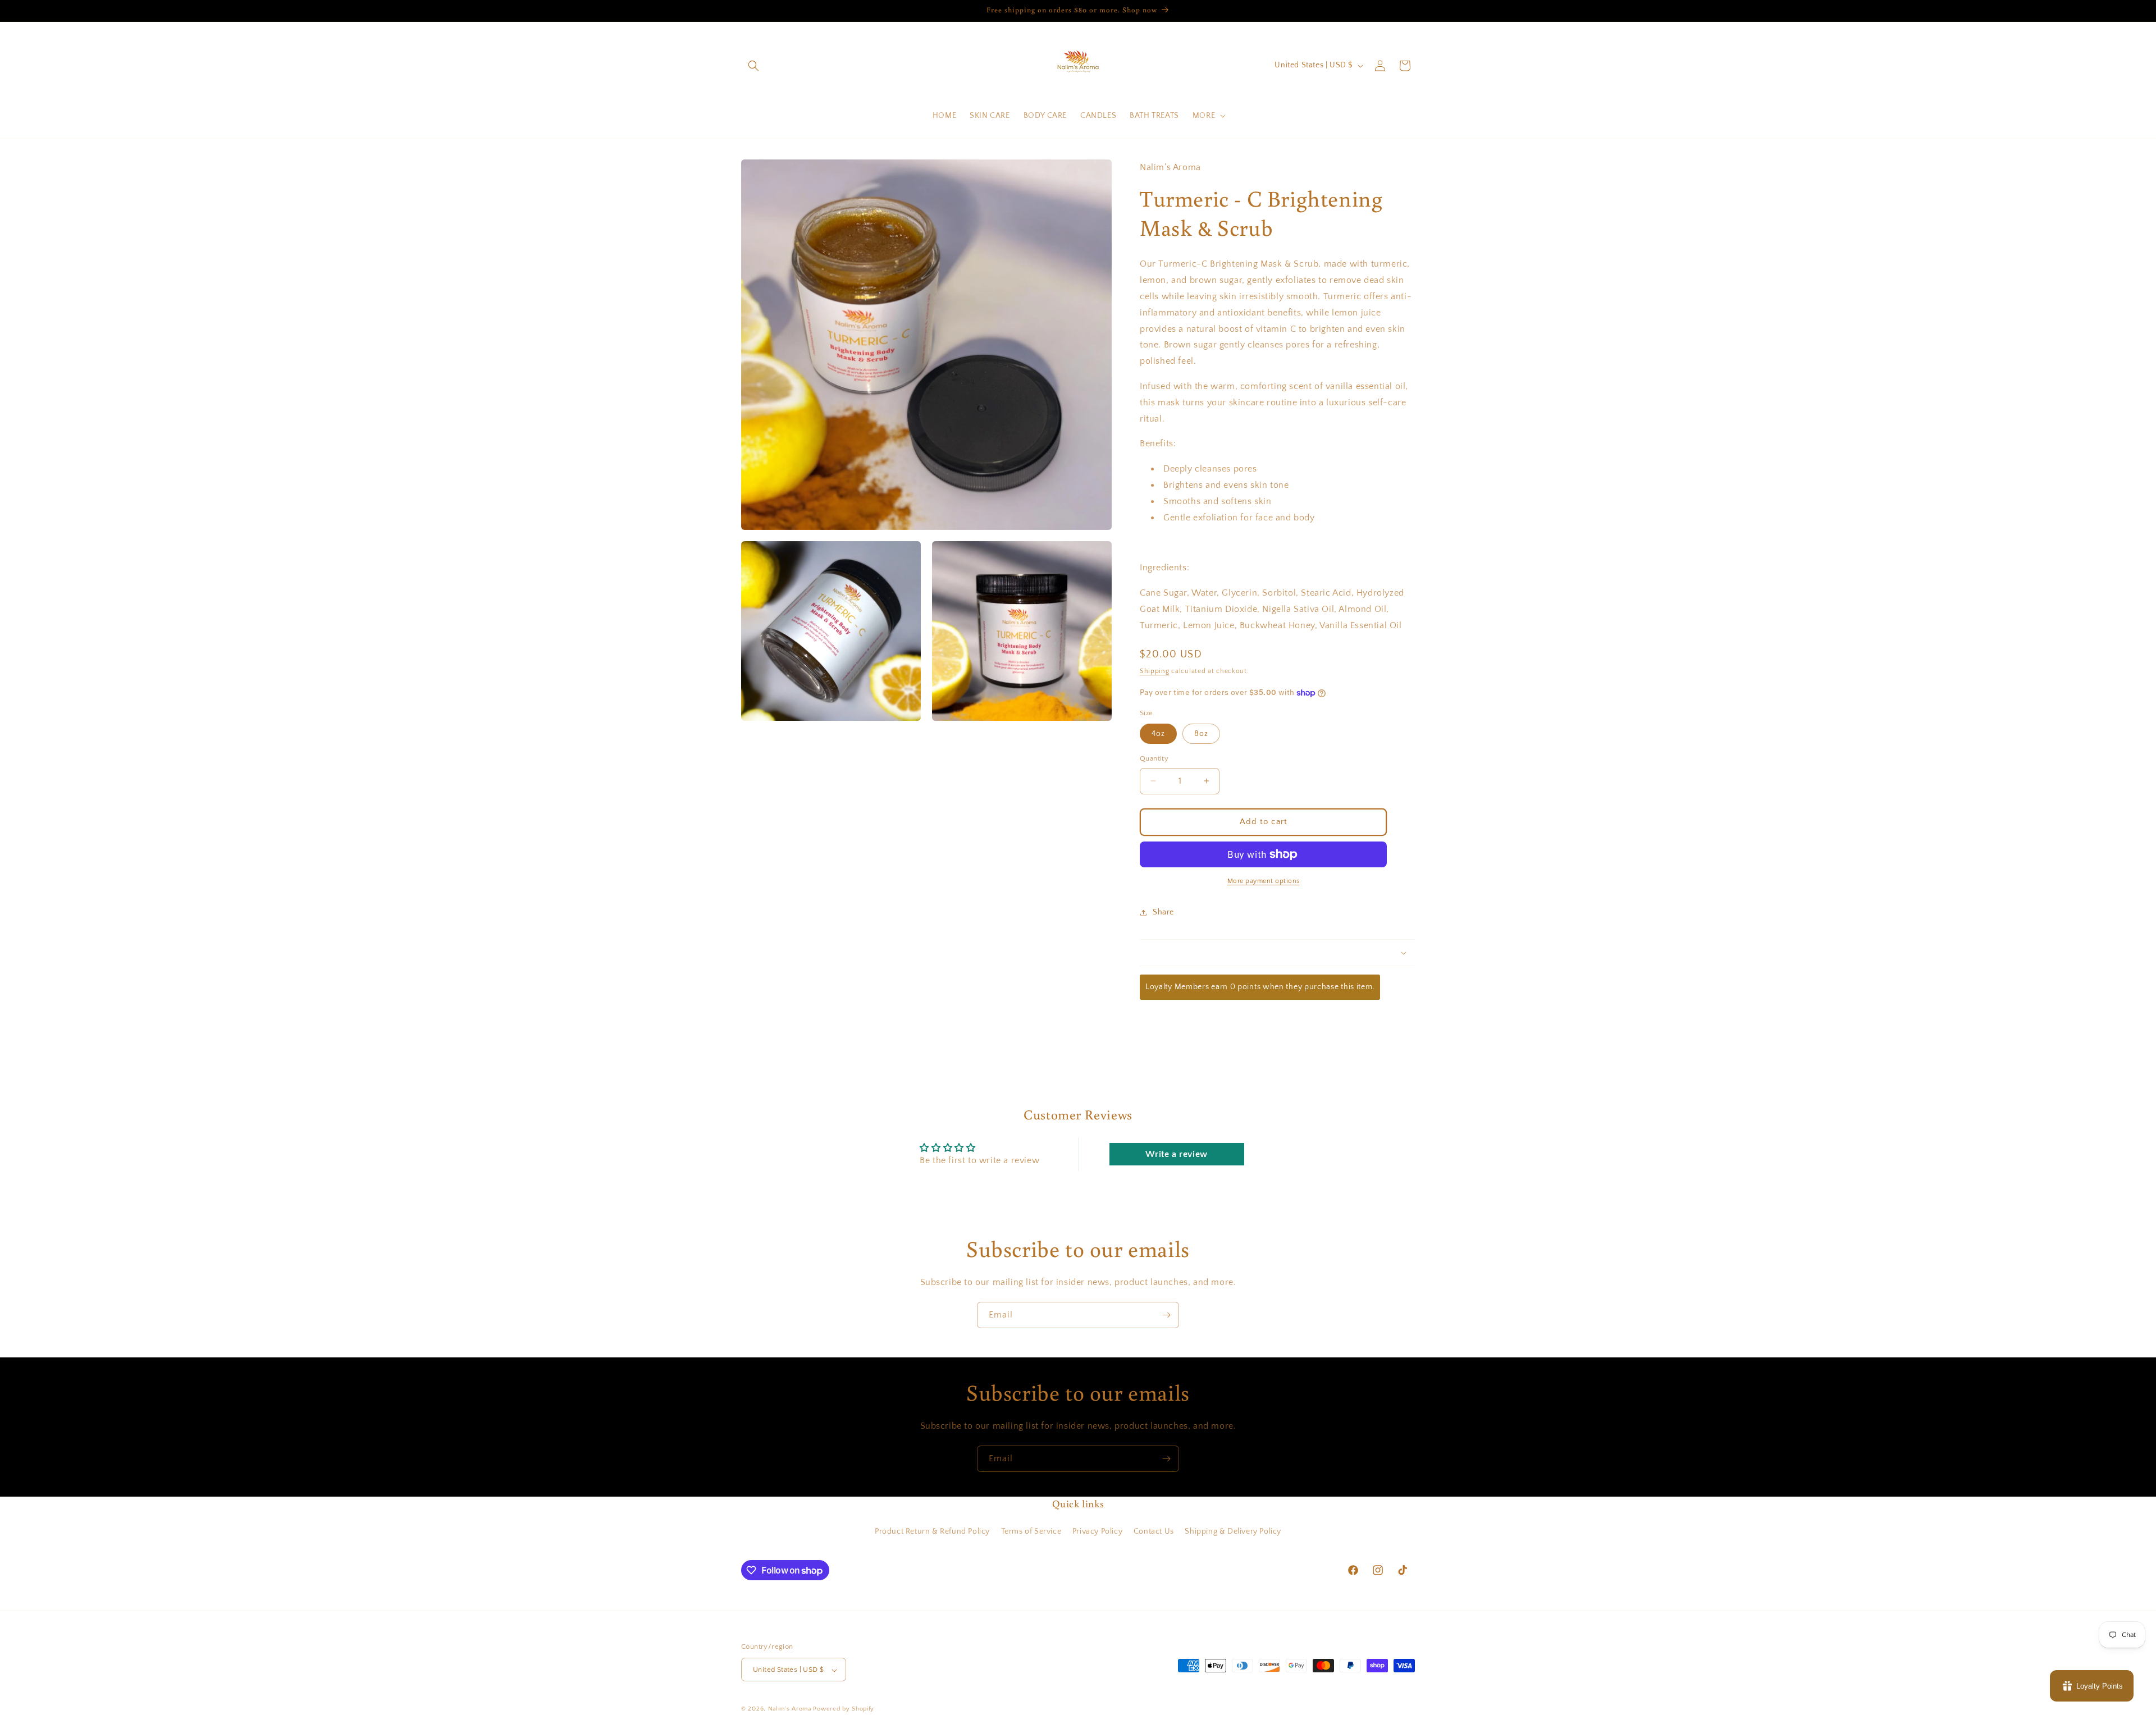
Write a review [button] (1176, 1154)
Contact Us (1154, 1531)
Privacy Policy (1097, 1531)
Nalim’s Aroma (790, 1709)
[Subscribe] (1166, 1315)
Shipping (1155, 671)
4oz (1158, 734)
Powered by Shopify (844, 1709)
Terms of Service (1031, 1531)
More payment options (1264, 881)
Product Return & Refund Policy (932, 1531)
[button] (753, 66)
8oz (1201, 734)
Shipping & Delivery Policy (1233, 1531)
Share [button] (1163, 912)
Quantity (1154, 758)
